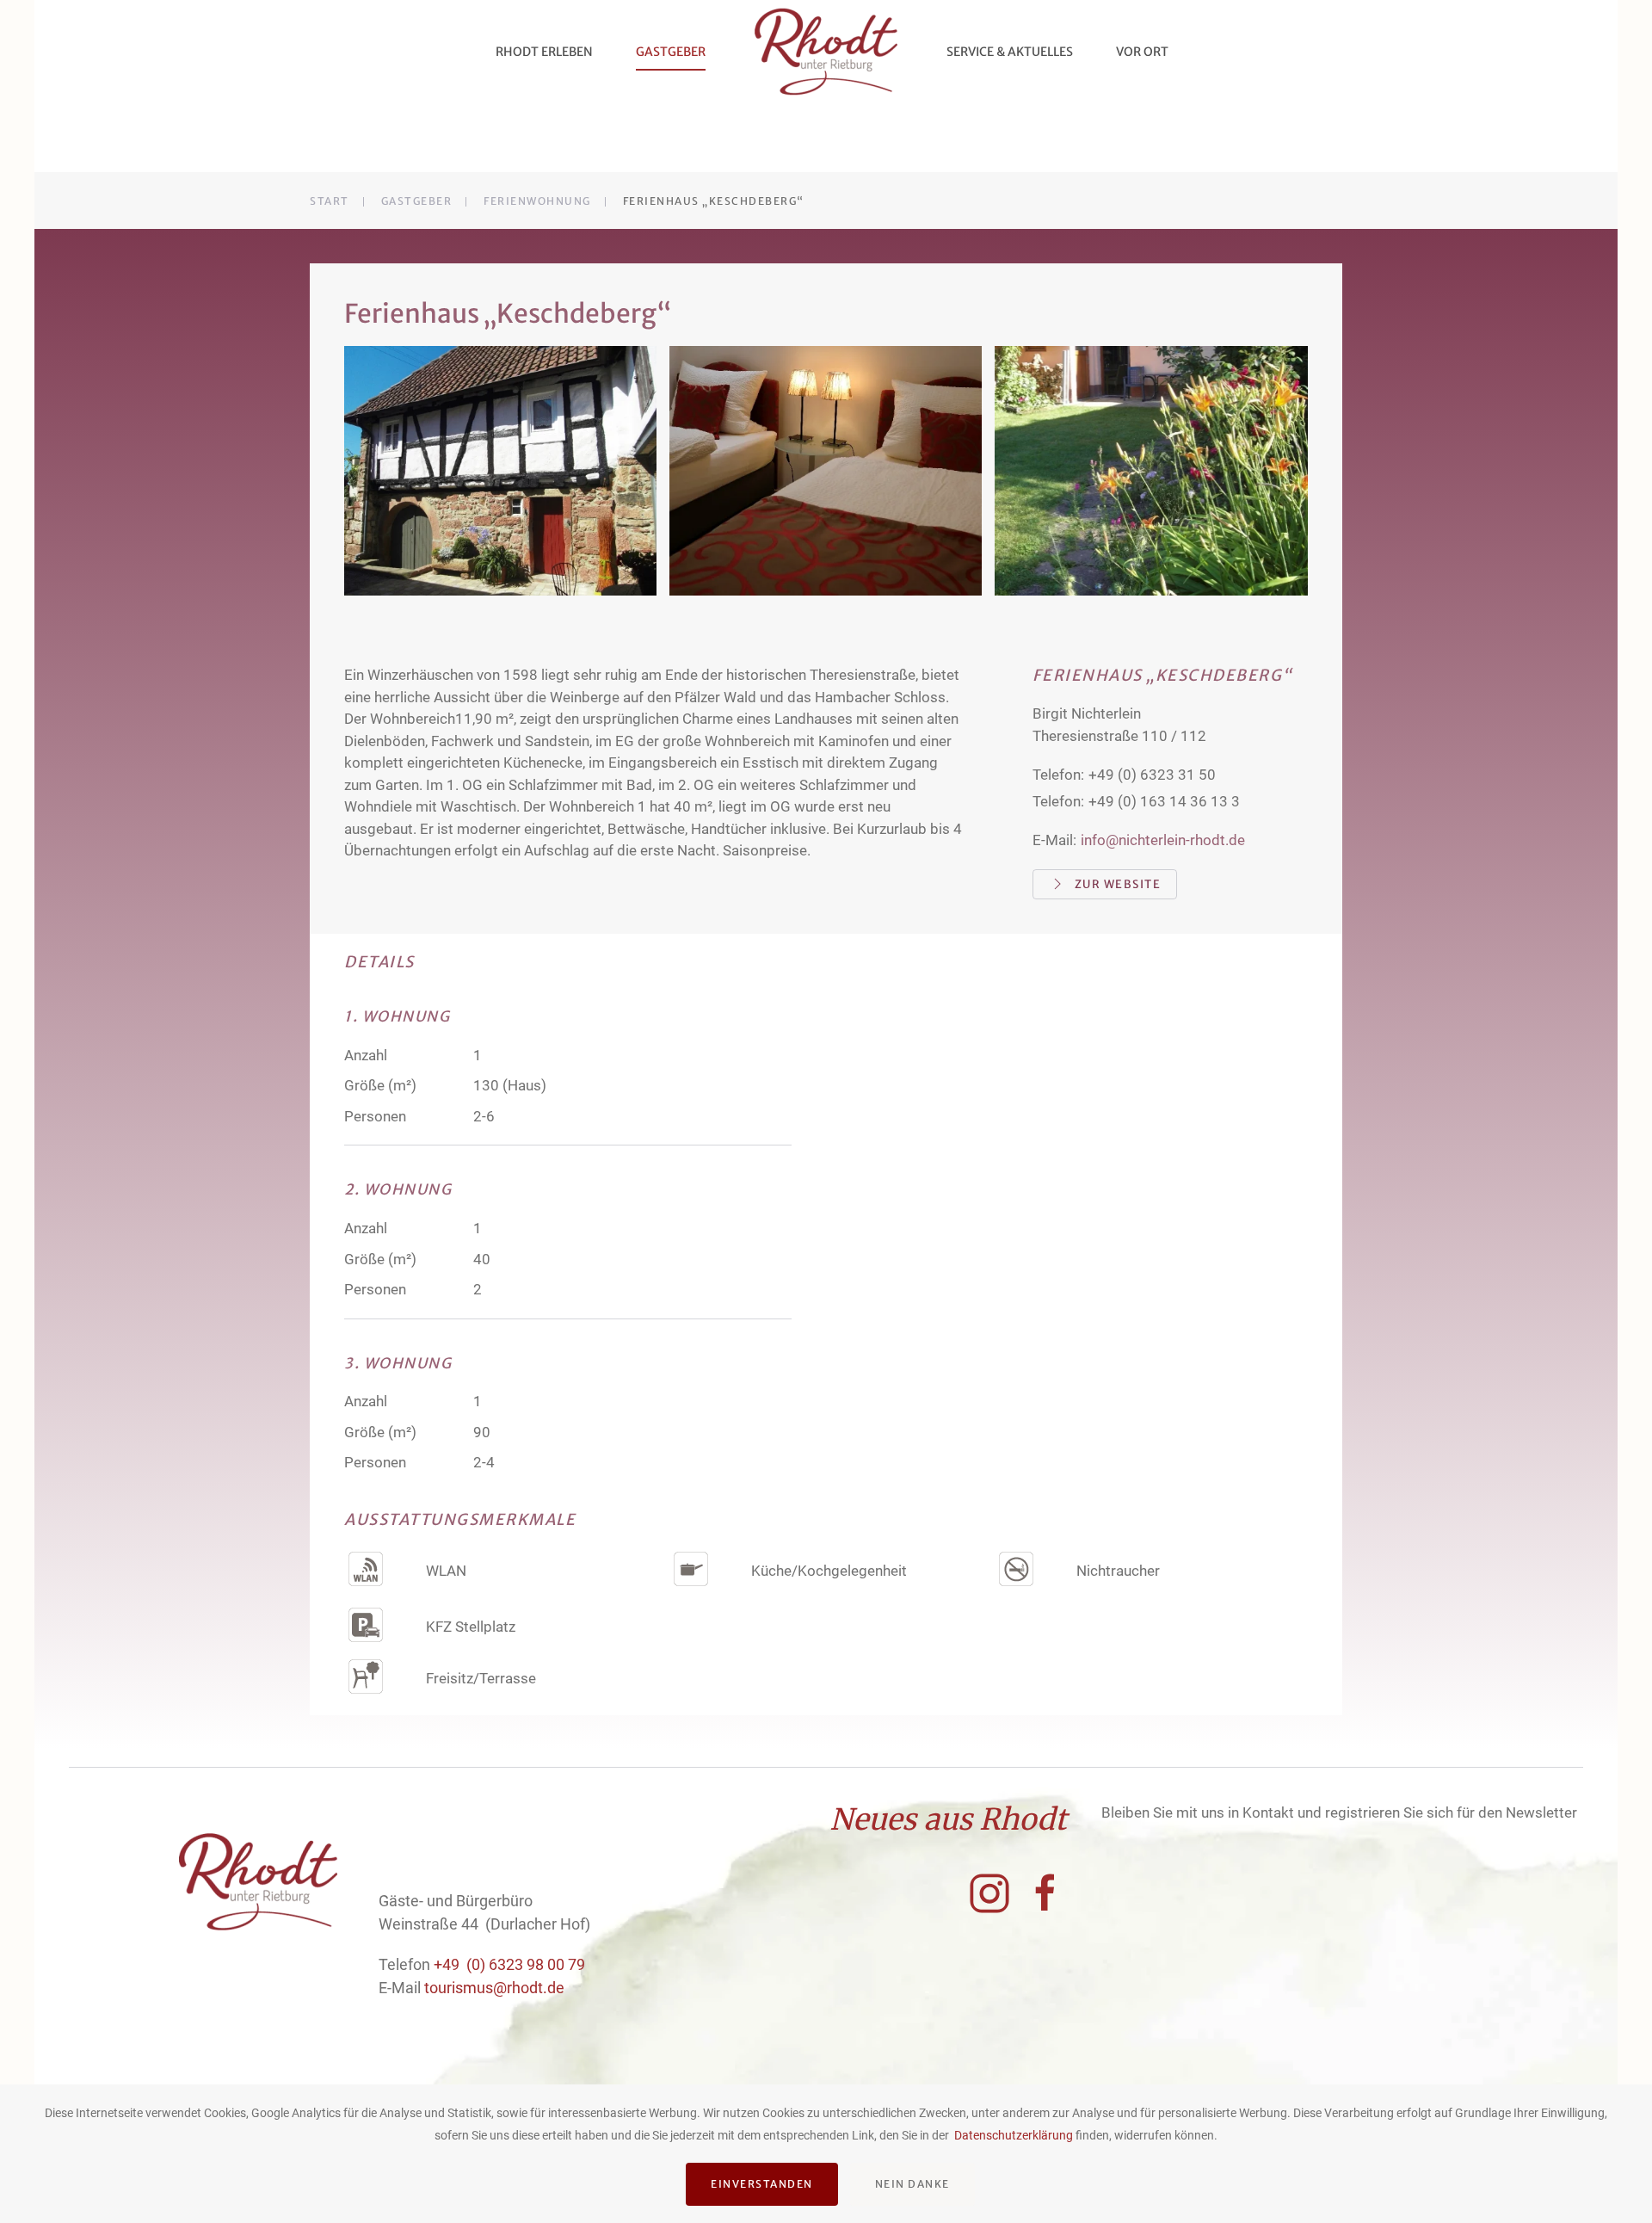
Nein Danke (912, 2184)
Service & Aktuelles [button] (1010, 52)
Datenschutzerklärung (1014, 2135)
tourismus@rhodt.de (494, 1988)
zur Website (1118, 884)
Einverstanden (762, 2184)
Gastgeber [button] (671, 52)
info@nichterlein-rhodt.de (1163, 840)
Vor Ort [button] (1142, 52)
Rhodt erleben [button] (544, 52)
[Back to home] (826, 52)
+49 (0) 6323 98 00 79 (509, 1964)
